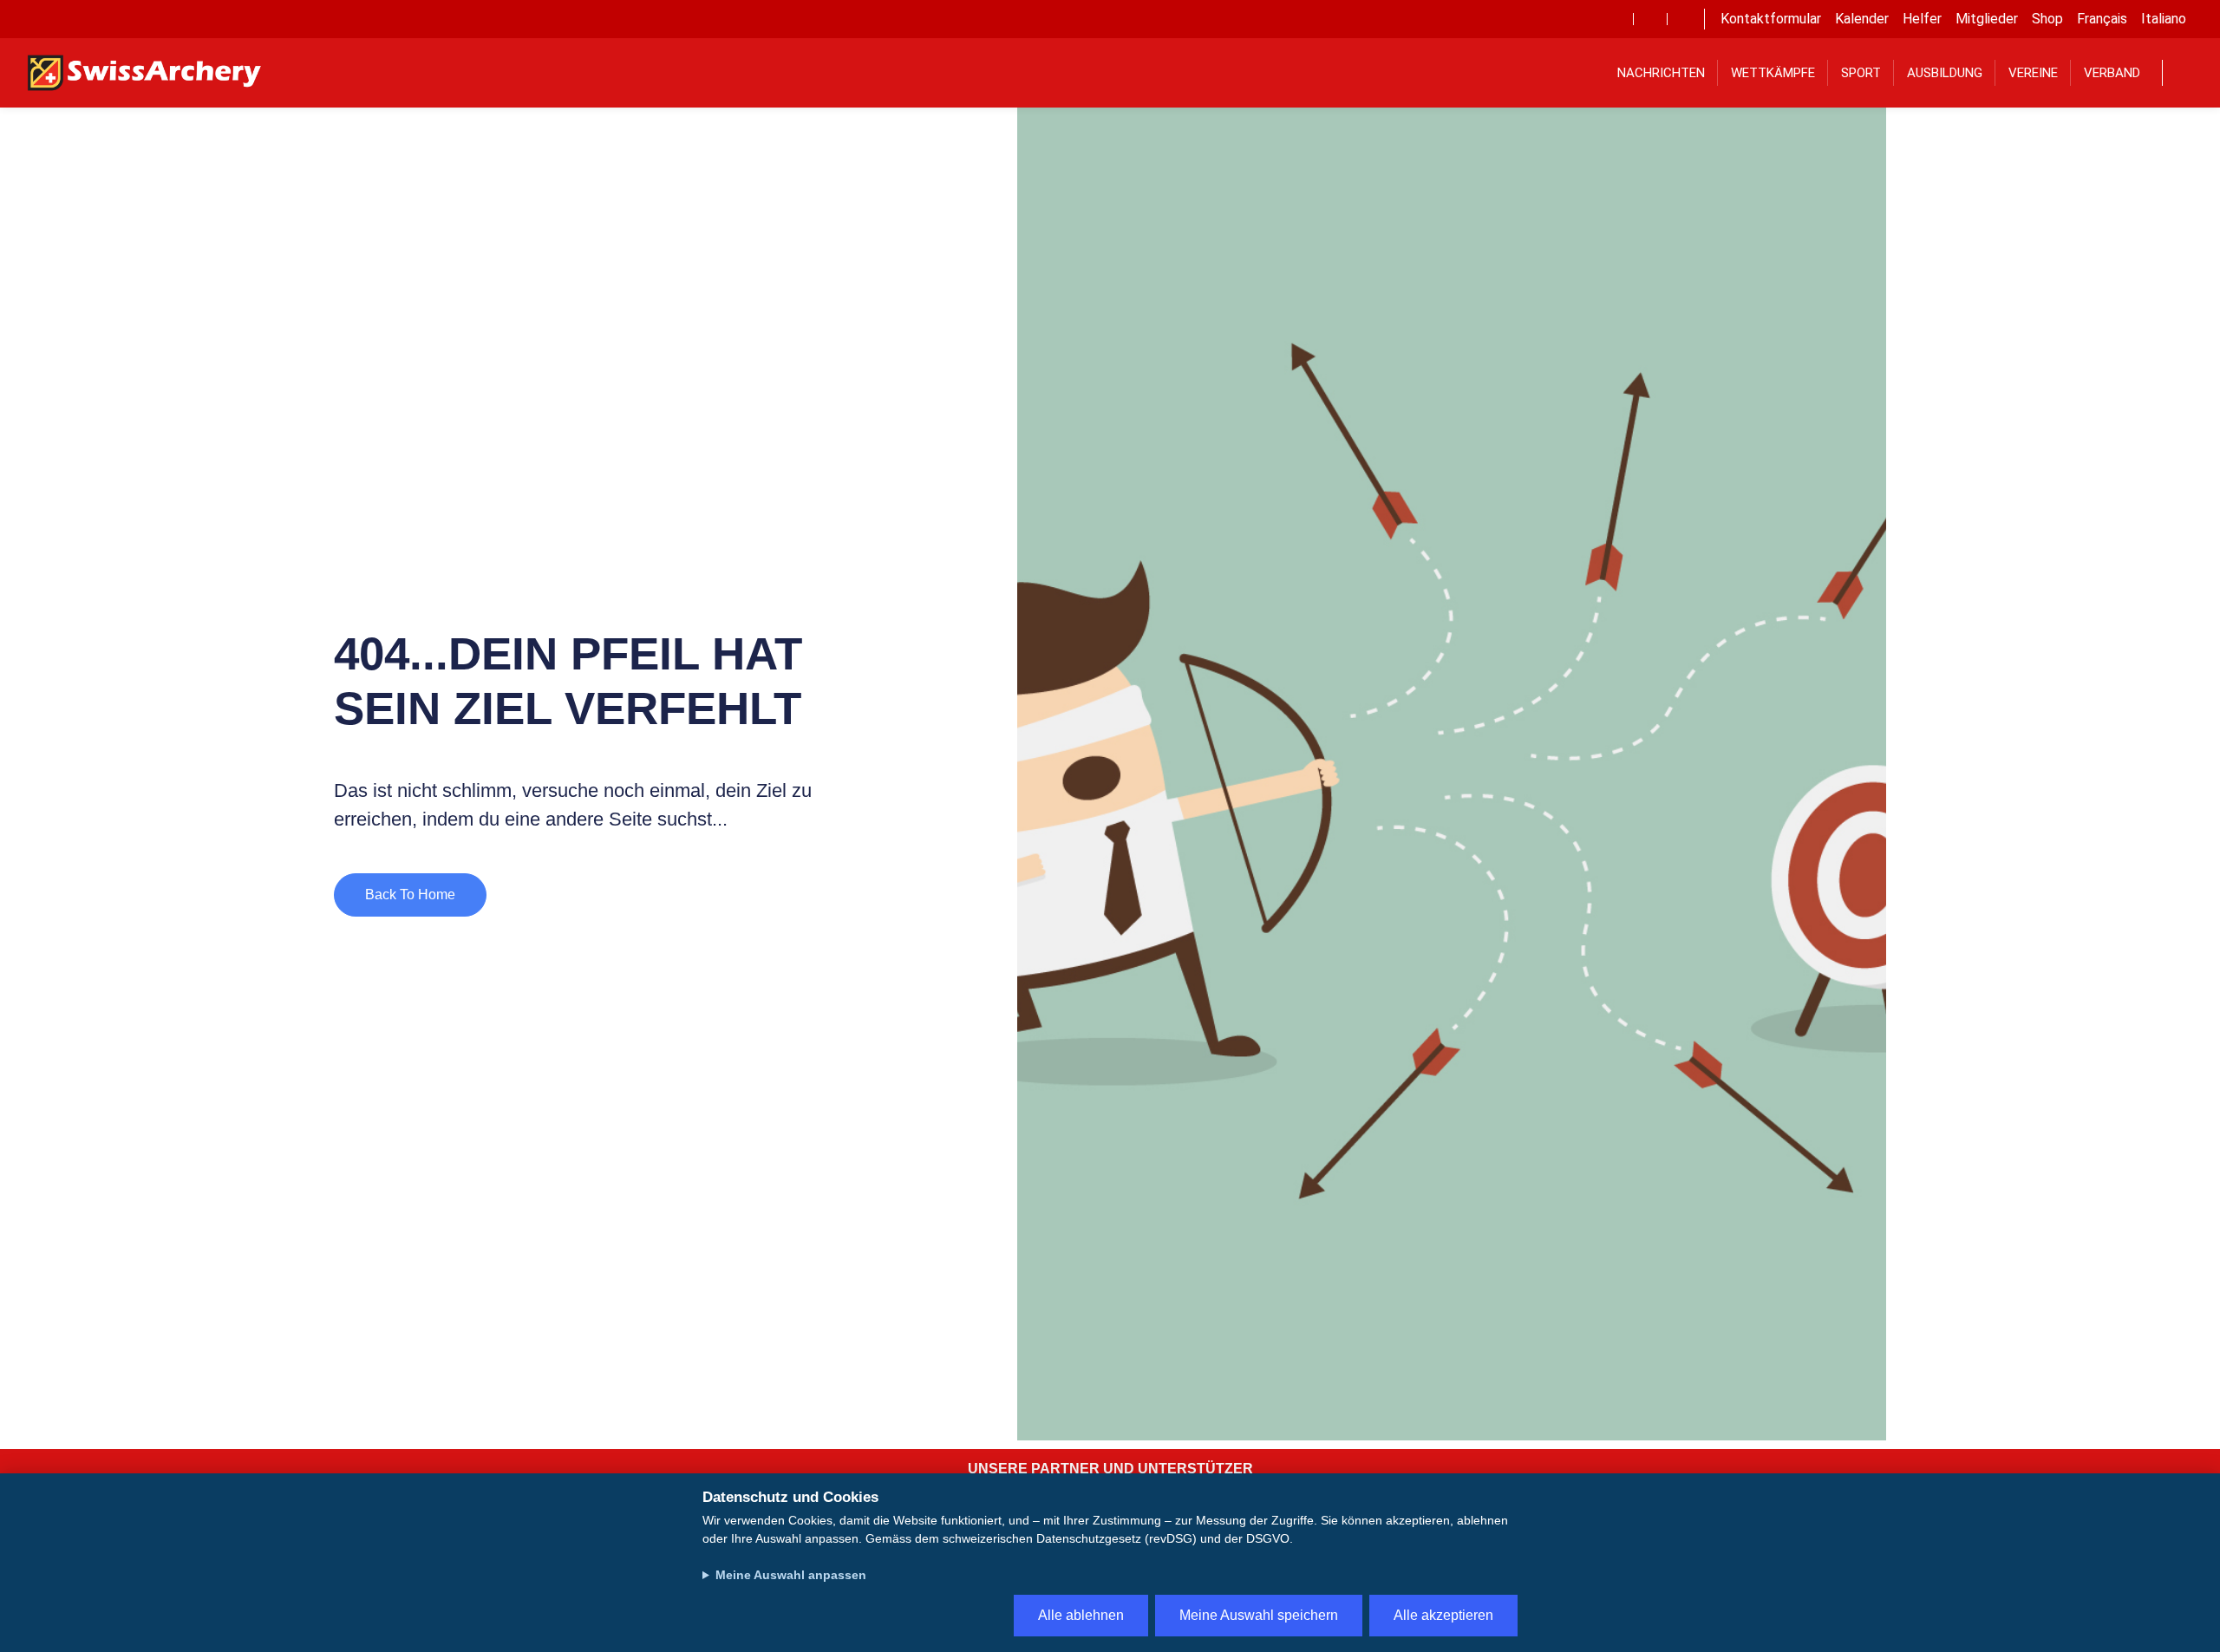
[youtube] (1650, 19)
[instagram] (1684, 19)
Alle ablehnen (1081, 1615)
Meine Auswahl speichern (1259, 1615)
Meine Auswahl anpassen (791, 1575)
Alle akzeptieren (1443, 1615)
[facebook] (1616, 19)
